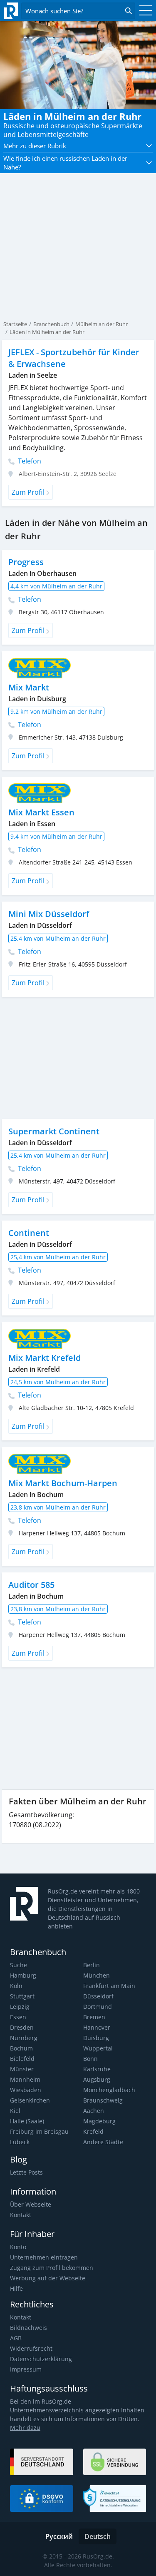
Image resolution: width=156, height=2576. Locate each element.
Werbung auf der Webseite (48, 2278)
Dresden (22, 2027)
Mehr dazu (25, 2428)
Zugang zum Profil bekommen (52, 2268)
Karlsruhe (97, 2069)
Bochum (21, 2048)
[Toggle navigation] (144, 11)
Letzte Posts (26, 2172)
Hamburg (23, 1975)
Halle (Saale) (27, 2121)
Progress (26, 562)
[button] (78, 146)
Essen (18, 2017)
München (97, 1975)
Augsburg (97, 2079)
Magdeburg (99, 2121)
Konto (18, 2247)
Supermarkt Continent (54, 1131)
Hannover (97, 2027)
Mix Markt (29, 687)
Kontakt (21, 2215)
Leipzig (20, 2007)
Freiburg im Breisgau (39, 2131)
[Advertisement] (78, 1058)
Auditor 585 (31, 1585)
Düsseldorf (98, 1996)
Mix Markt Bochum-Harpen (63, 1483)
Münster (22, 2069)
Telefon (29, 461)
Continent (29, 1233)
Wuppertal (98, 2048)
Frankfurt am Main (109, 1986)
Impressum (26, 2369)
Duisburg (96, 2038)
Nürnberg (24, 2038)
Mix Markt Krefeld (45, 1358)
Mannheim (25, 2079)
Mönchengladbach (109, 2090)
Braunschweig (103, 2100)
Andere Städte (103, 2142)
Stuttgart (22, 1996)
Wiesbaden (26, 2090)
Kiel (15, 2111)
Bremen (94, 2017)
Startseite (15, 324)
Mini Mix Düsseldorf (49, 914)
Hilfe (16, 2288)
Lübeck (20, 2142)
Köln (16, 1986)
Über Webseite (31, 2204)
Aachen (94, 2111)
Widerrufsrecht (31, 2348)
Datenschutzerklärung (41, 2359)
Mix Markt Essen (41, 812)
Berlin (92, 1965)
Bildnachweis (28, 2328)
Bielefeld (22, 2059)
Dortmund (98, 2007)
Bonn (90, 2059)
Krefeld (93, 2131)
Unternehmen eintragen (44, 2257)
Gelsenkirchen (30, 2100)
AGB (16, 2338)
